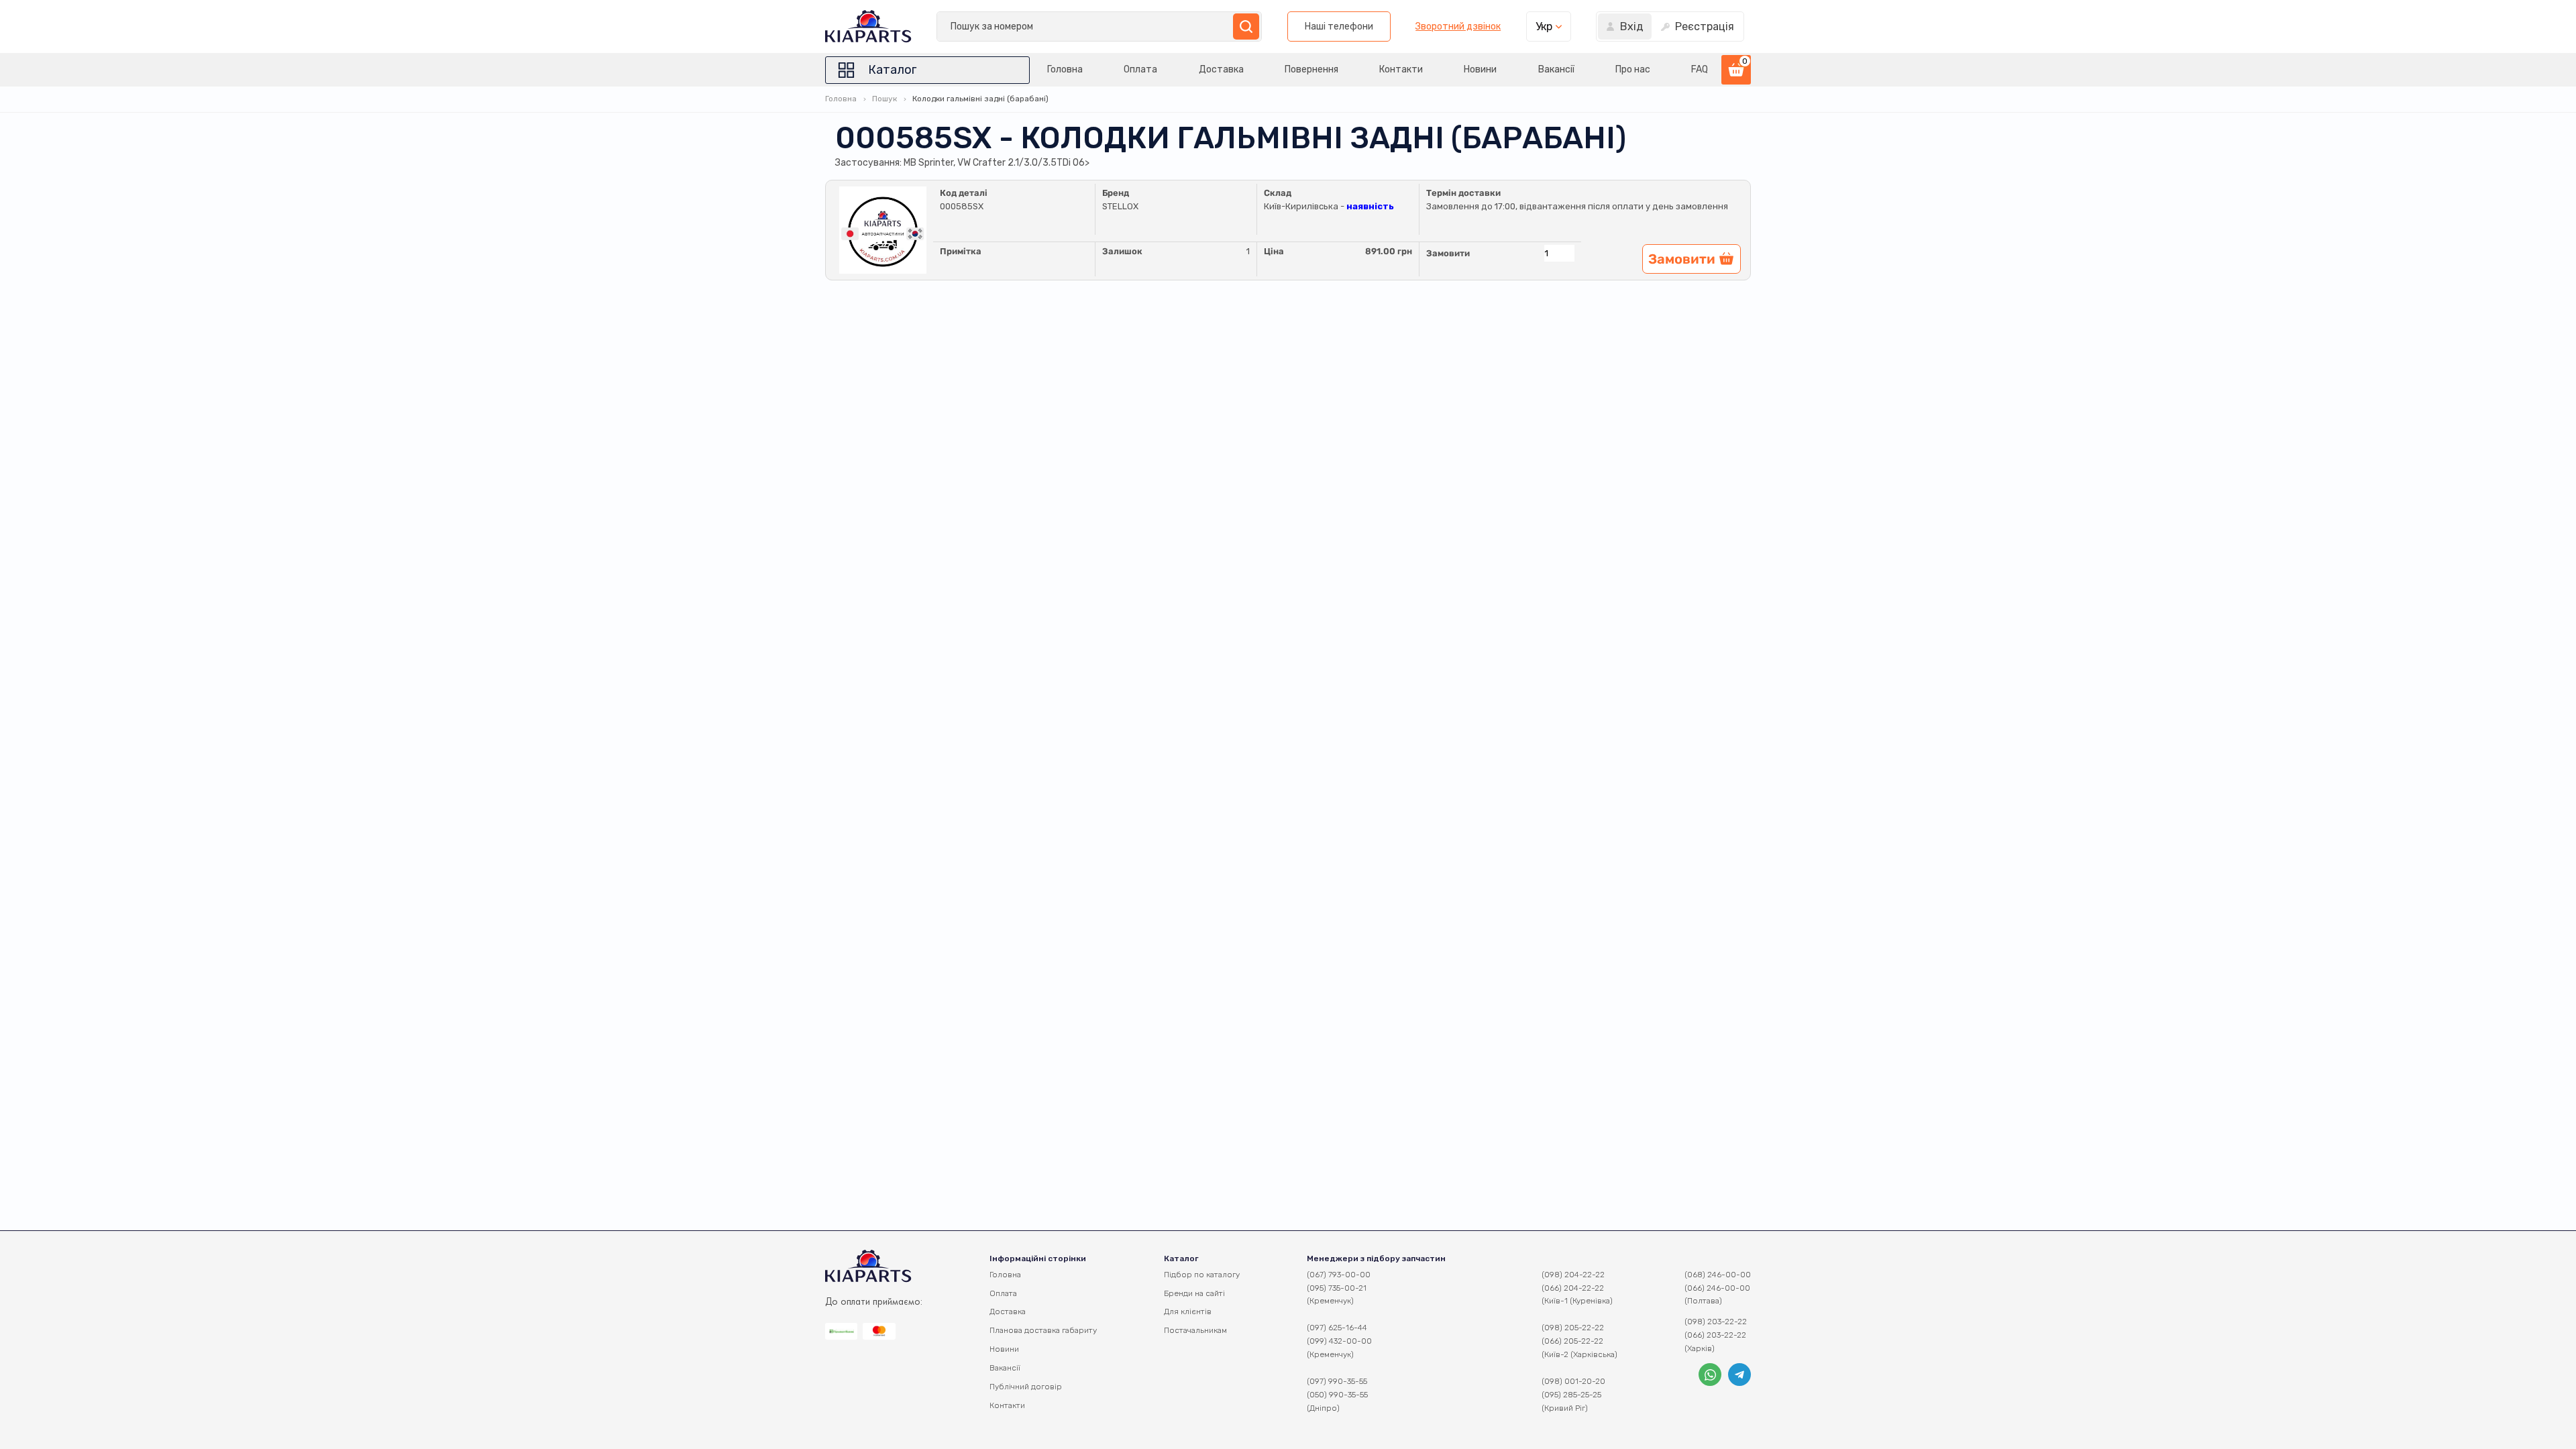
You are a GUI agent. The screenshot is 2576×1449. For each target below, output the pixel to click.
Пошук (884, 99)
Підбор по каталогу (1202, 1275)
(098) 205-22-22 (1573, 1328)
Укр (1544, 26)
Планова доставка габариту (1043, 1330)
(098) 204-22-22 (1573, 1275)
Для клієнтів (1188, 1311)
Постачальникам (1195, 1330)
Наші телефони (1339, 26)
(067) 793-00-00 (1339, 1275)
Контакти (1401, 69)
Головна (1065, 69)
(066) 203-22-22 (1715, 1335)
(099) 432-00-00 (1339, 1341)
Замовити (1448, 253)
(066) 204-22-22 (1573, 1288)
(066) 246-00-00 (1717, 1288)
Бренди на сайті (1194, 1293)
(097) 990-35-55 (1337, 1381)
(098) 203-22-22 (1716, 1322)
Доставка (1221, 69)
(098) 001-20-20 (1573, 1381)
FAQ (1700, 69)
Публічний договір (1026, 1387)
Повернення (1311, 69)
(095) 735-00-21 (1337, 1288)
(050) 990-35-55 (1337, 1395)
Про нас (1633, 69)
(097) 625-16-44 (1337, 1328)
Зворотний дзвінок (1458, 27)
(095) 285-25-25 (1571, 1395)
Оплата (1140, 69)
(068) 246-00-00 (1718, 1275)
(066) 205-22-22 (1572, 1341)
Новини (1480, 69)
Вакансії (1556, 69)
